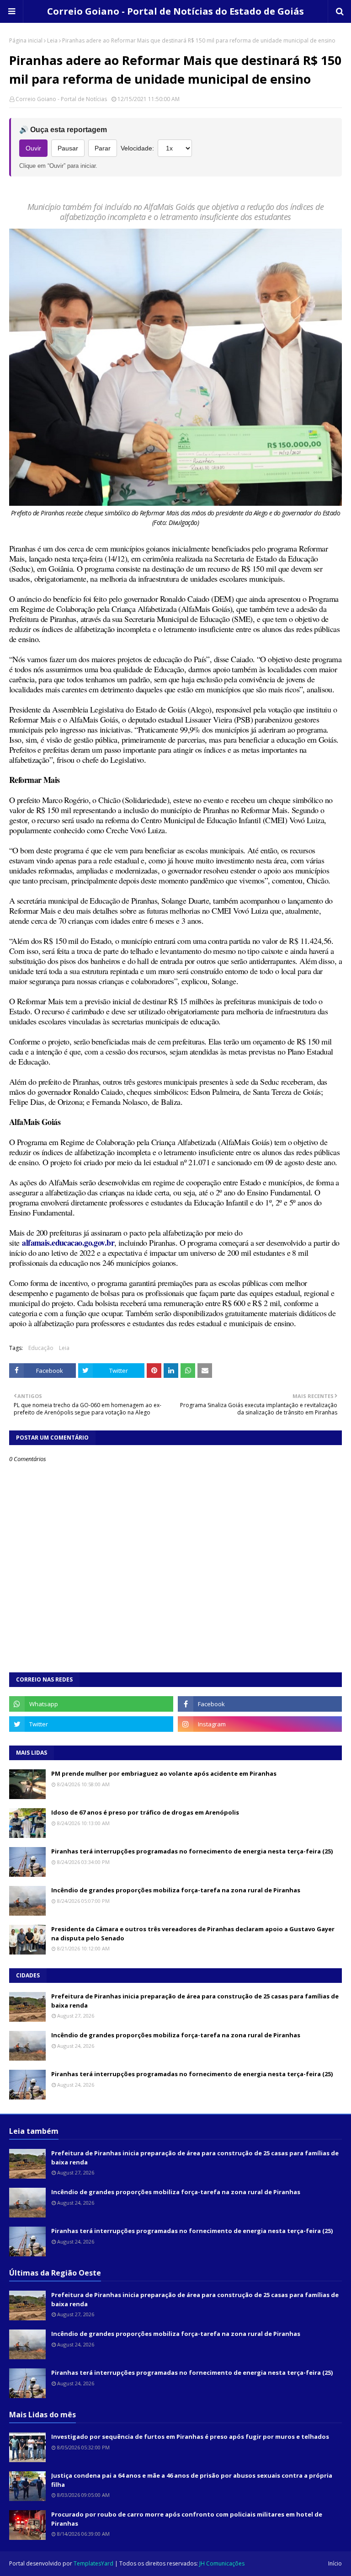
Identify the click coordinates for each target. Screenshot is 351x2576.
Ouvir (33, 148)
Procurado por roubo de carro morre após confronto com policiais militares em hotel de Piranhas (187, 2519)
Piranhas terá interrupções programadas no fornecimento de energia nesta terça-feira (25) (192, 1851)
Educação (41, 1348)
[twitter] (91, 1724)
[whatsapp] (91, 1704)
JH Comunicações (222, 2563)
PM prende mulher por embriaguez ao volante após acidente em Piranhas (164, 1773)
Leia (52, 40)
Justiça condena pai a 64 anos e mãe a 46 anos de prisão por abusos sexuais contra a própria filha (192, 2480)
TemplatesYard (93, 2563)
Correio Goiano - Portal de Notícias (61, 99)
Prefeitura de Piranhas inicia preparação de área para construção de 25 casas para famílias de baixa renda (195, 2001)
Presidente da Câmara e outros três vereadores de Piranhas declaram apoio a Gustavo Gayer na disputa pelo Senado (193, 1933)
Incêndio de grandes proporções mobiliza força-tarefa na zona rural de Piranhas (176, 1890)
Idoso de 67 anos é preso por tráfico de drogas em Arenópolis (145, 1812)
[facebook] (260, 1704)
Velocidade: (137, 148)
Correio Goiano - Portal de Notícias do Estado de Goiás (175, 11)
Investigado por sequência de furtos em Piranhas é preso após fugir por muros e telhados (190, 2437)
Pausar (68, 148)
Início (335, 2563)
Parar (103, 148)
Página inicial (26, 40)
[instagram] (260, 1724)
